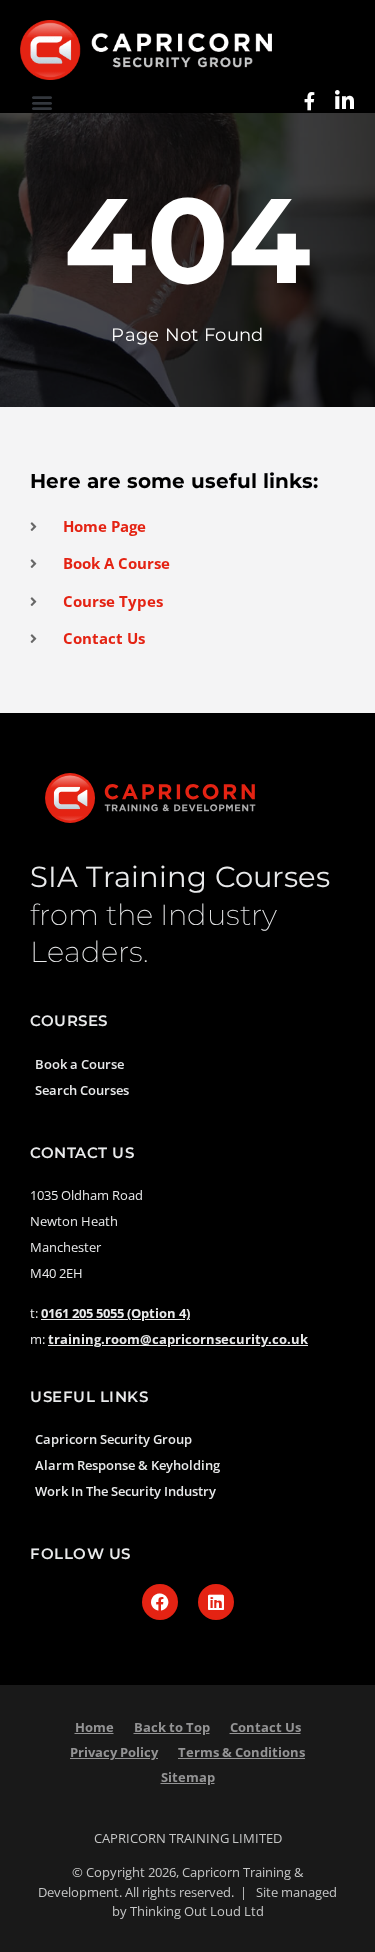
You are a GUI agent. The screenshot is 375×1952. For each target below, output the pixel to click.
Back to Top (172, 1727)
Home (94, 1727)
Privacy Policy (114, 1752)
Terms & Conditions (241, 1752)
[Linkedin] (216, 1602)
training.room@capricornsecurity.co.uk (178, 1339)
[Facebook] (160, 1602)
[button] (41, 101)
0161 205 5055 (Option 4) (115, 1313)
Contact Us (265, 1727)
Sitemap (188, 1777)
